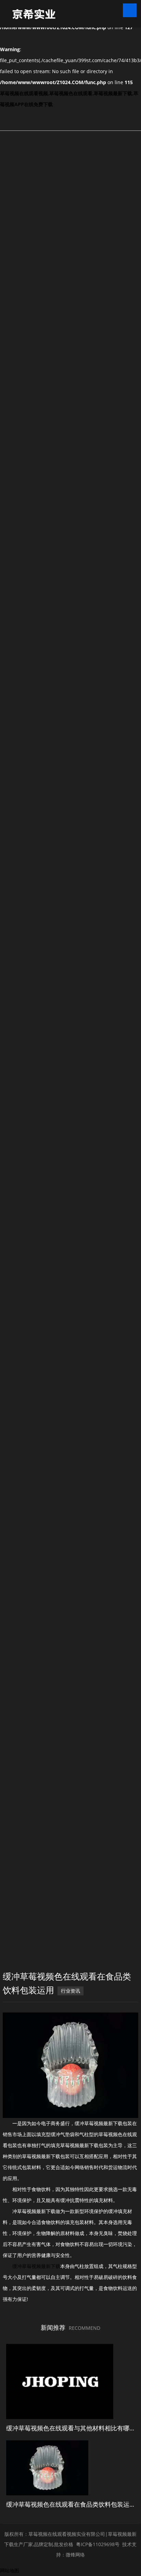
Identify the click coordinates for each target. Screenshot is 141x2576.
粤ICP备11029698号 (98, 2544)
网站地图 (10, 2570)
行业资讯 (70, 1991)
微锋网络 (75, 2555)
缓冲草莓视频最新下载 (36, 2266)
